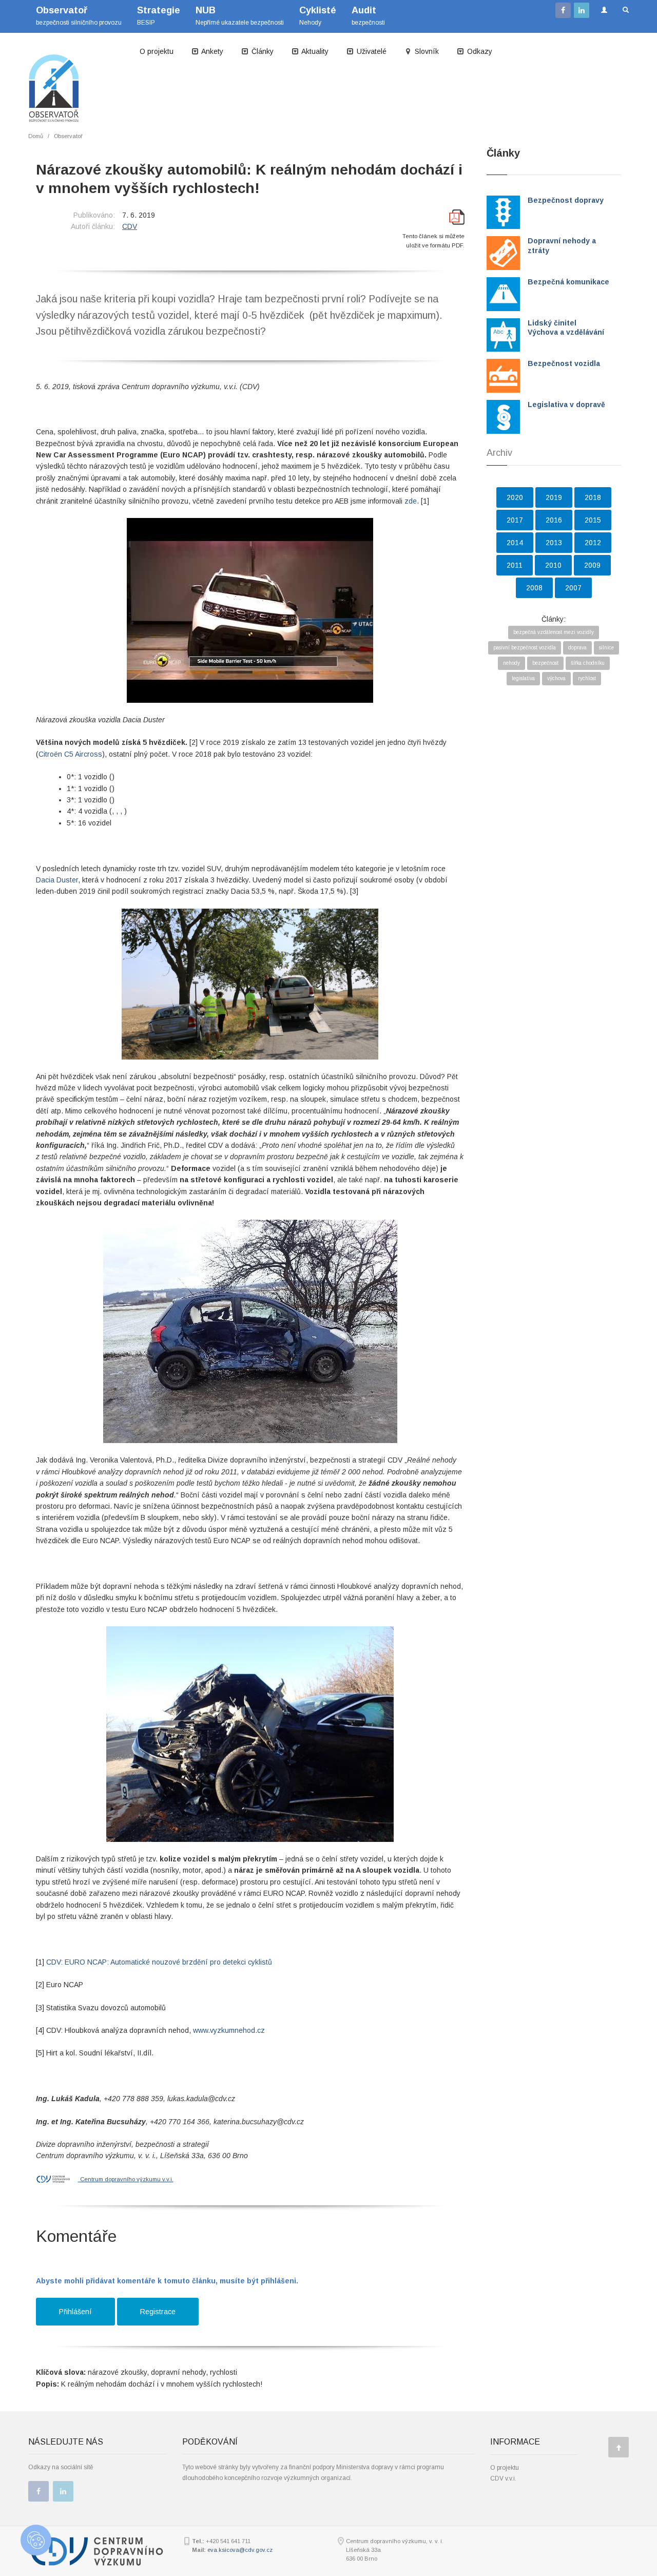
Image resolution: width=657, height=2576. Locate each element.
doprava (577, 648)
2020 (515, 497)
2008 (534, 588)
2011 (515, 565)
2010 (553, 565)
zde (411, 501)
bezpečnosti (368, 16)
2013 (554, 543)
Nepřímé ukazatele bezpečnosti (240, 16)
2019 (554, 497)
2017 (515, 520)
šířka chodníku (588, 663)
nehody (511, 663)
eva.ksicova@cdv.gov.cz (240, 2550)
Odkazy (479, 51)
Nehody (318, 16)
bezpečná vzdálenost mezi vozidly (554, 632)
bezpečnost (545, 663)
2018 (593, 497)
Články (262, 51)
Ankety (211, 51)
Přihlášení (75, 2312)
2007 (573, 588)
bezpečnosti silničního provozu (79, 16)
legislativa (523, 678)
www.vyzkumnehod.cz (229, 2030)
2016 (554, 520)
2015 (593, 520)
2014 (515, 543)
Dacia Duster (57, 880)
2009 (592, 565)
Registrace (158, 2312)
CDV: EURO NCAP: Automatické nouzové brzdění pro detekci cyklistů (159, 1962)
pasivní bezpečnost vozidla (525, 648)
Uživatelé (371, 51)
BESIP (159, 16)
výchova (556, 678)
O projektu (157, 51)
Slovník (426, 51)
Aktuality (314, 51)
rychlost (587, 678)
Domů (36, 136)
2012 (593, 543)
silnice (606, 648)
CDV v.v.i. (503, 2478)
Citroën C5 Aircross (70, 754)
